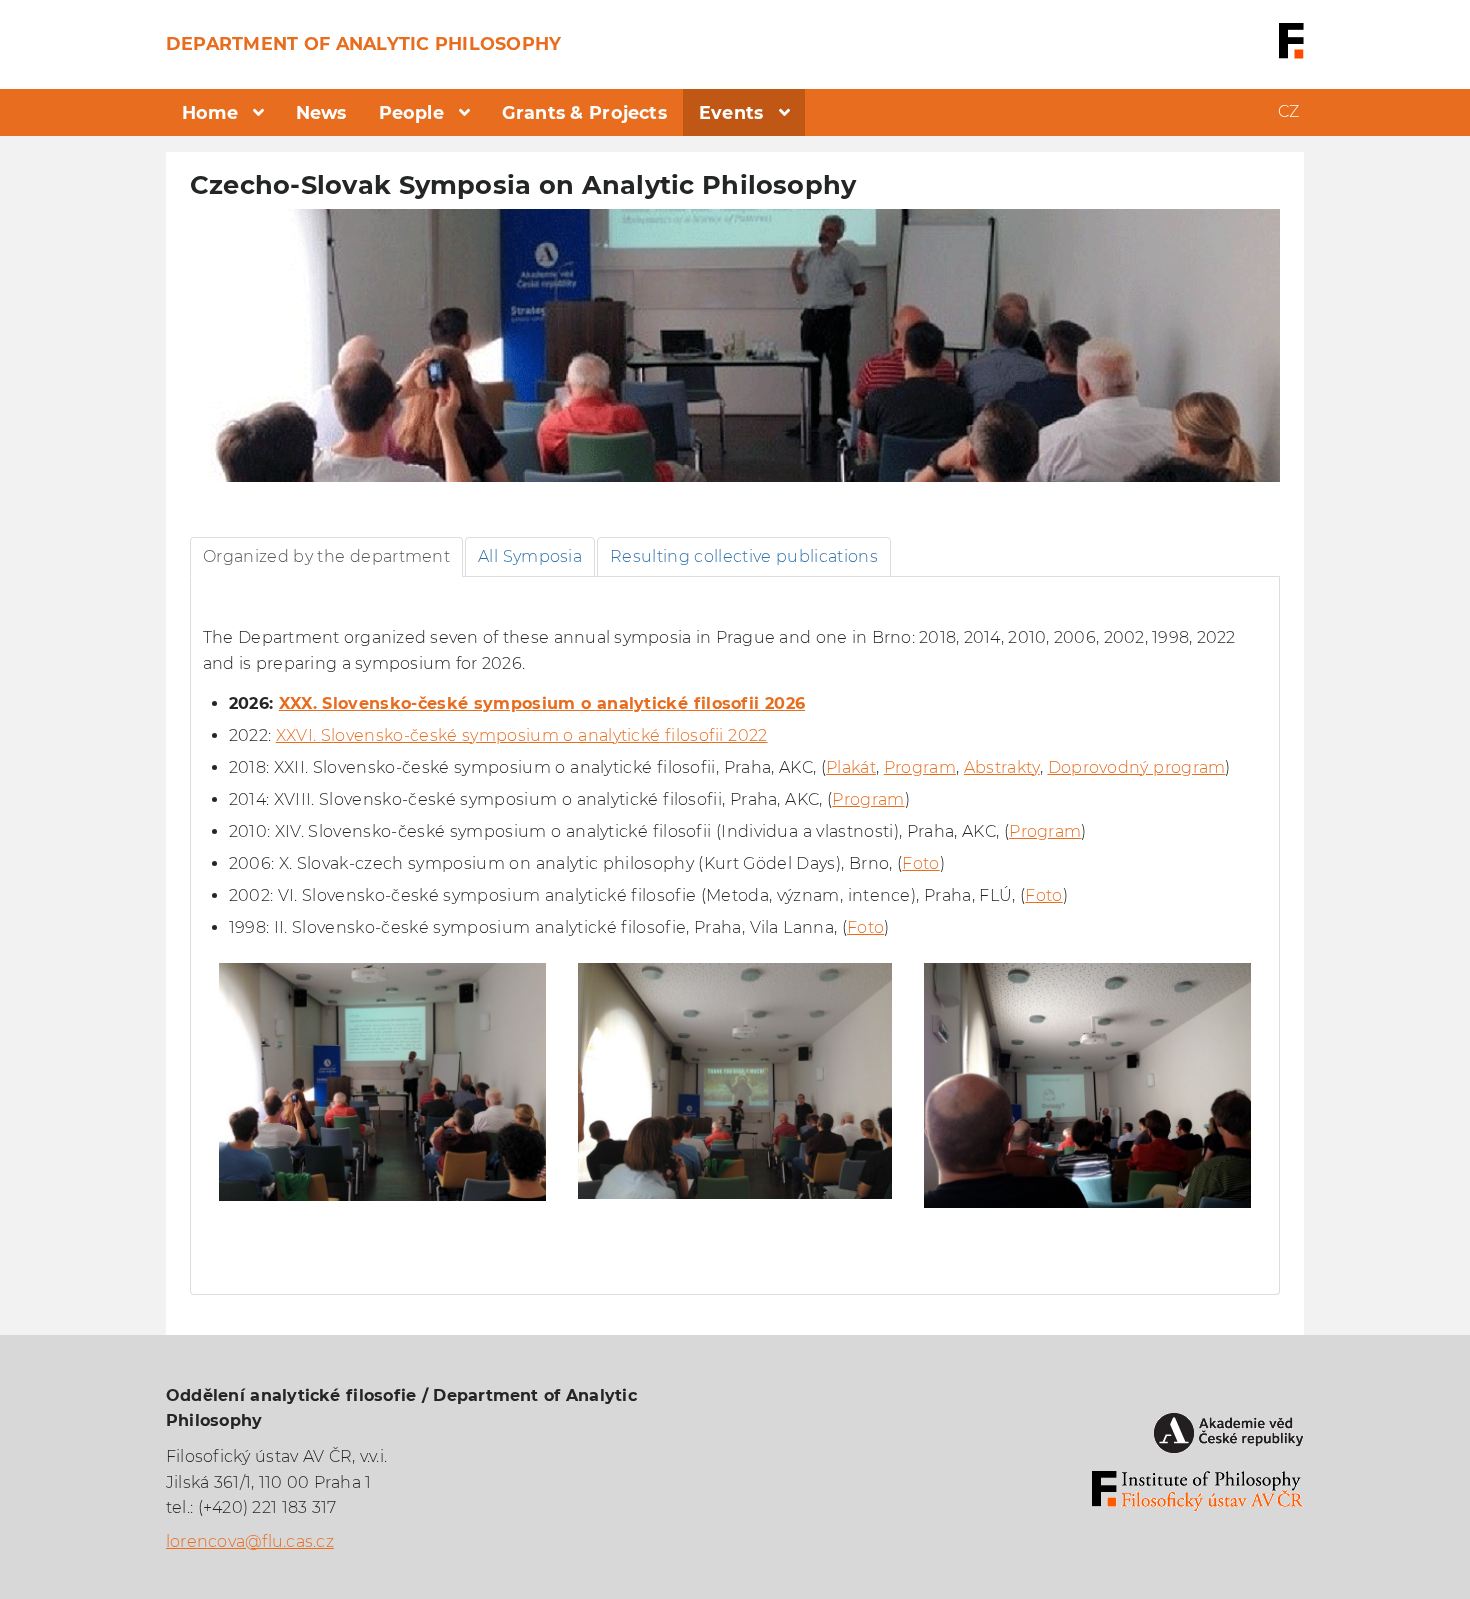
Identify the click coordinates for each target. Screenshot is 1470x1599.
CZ (1288, 111)
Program (920, 767)
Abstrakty (1002, 767)
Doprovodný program (1137, 767)
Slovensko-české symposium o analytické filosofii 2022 (544, 735)
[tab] (326, 557)
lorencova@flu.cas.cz (250, 1541)
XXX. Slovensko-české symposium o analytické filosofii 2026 (542, 703)
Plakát (851, 767)
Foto (920, 863)
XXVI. (298, 735)
